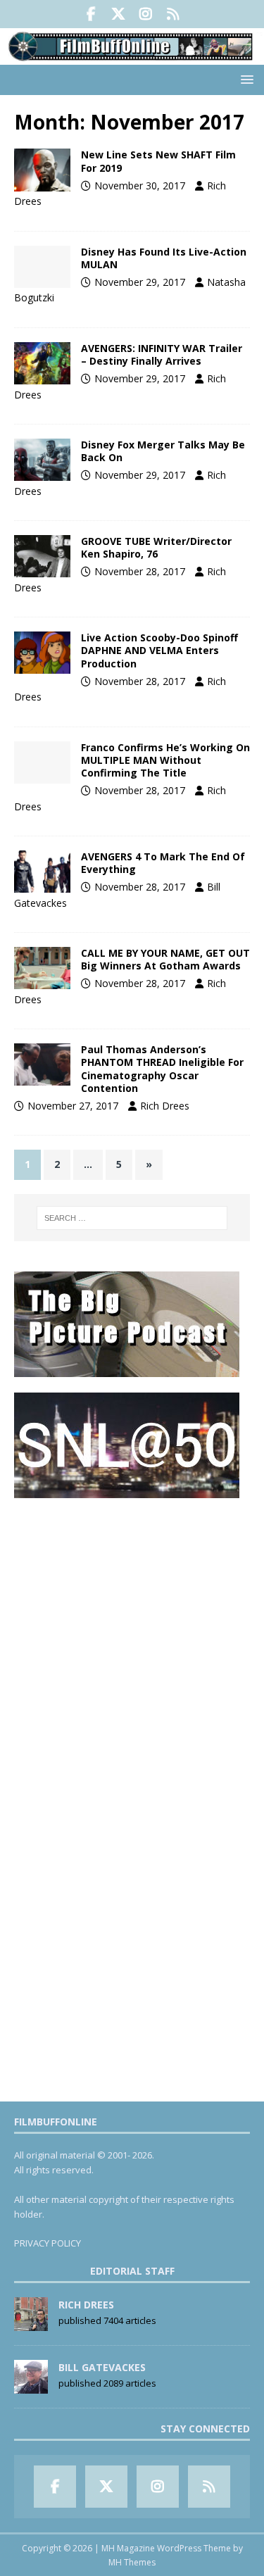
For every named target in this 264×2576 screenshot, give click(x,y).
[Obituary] (42, 556)
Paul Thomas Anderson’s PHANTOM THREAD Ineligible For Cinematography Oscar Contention (162, 1069)
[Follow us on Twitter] (119, 14)
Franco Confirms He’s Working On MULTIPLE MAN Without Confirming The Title (165, 760)
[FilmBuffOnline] (132, 57)
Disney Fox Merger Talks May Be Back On (163, 451)
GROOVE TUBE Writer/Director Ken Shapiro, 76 (156, 547)
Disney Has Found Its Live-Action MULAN (164, 258)
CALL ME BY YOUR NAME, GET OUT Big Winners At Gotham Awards (165, 959)
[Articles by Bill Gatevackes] (31, 2386)
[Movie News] (42, 170)
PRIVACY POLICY (48, 2243)
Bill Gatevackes (102, 2367)
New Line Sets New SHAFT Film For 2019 (158, 161)
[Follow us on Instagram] (146, 14)
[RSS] (174, 14)
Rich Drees (165, 1106)
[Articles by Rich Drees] (31, 2323)
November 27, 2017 (73, 1106)
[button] (245, 79)
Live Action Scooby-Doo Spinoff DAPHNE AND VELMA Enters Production (159, 650)
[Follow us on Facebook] (91, 14)
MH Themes (132, 2562)
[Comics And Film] (42, 872)
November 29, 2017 (140, 282)
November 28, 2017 (140, 571)
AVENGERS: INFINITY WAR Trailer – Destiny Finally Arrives (162, 354)
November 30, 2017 (140, 186)
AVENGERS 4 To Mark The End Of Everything (163, 863)
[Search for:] (132, 1218)
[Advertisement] (132, 1646)
